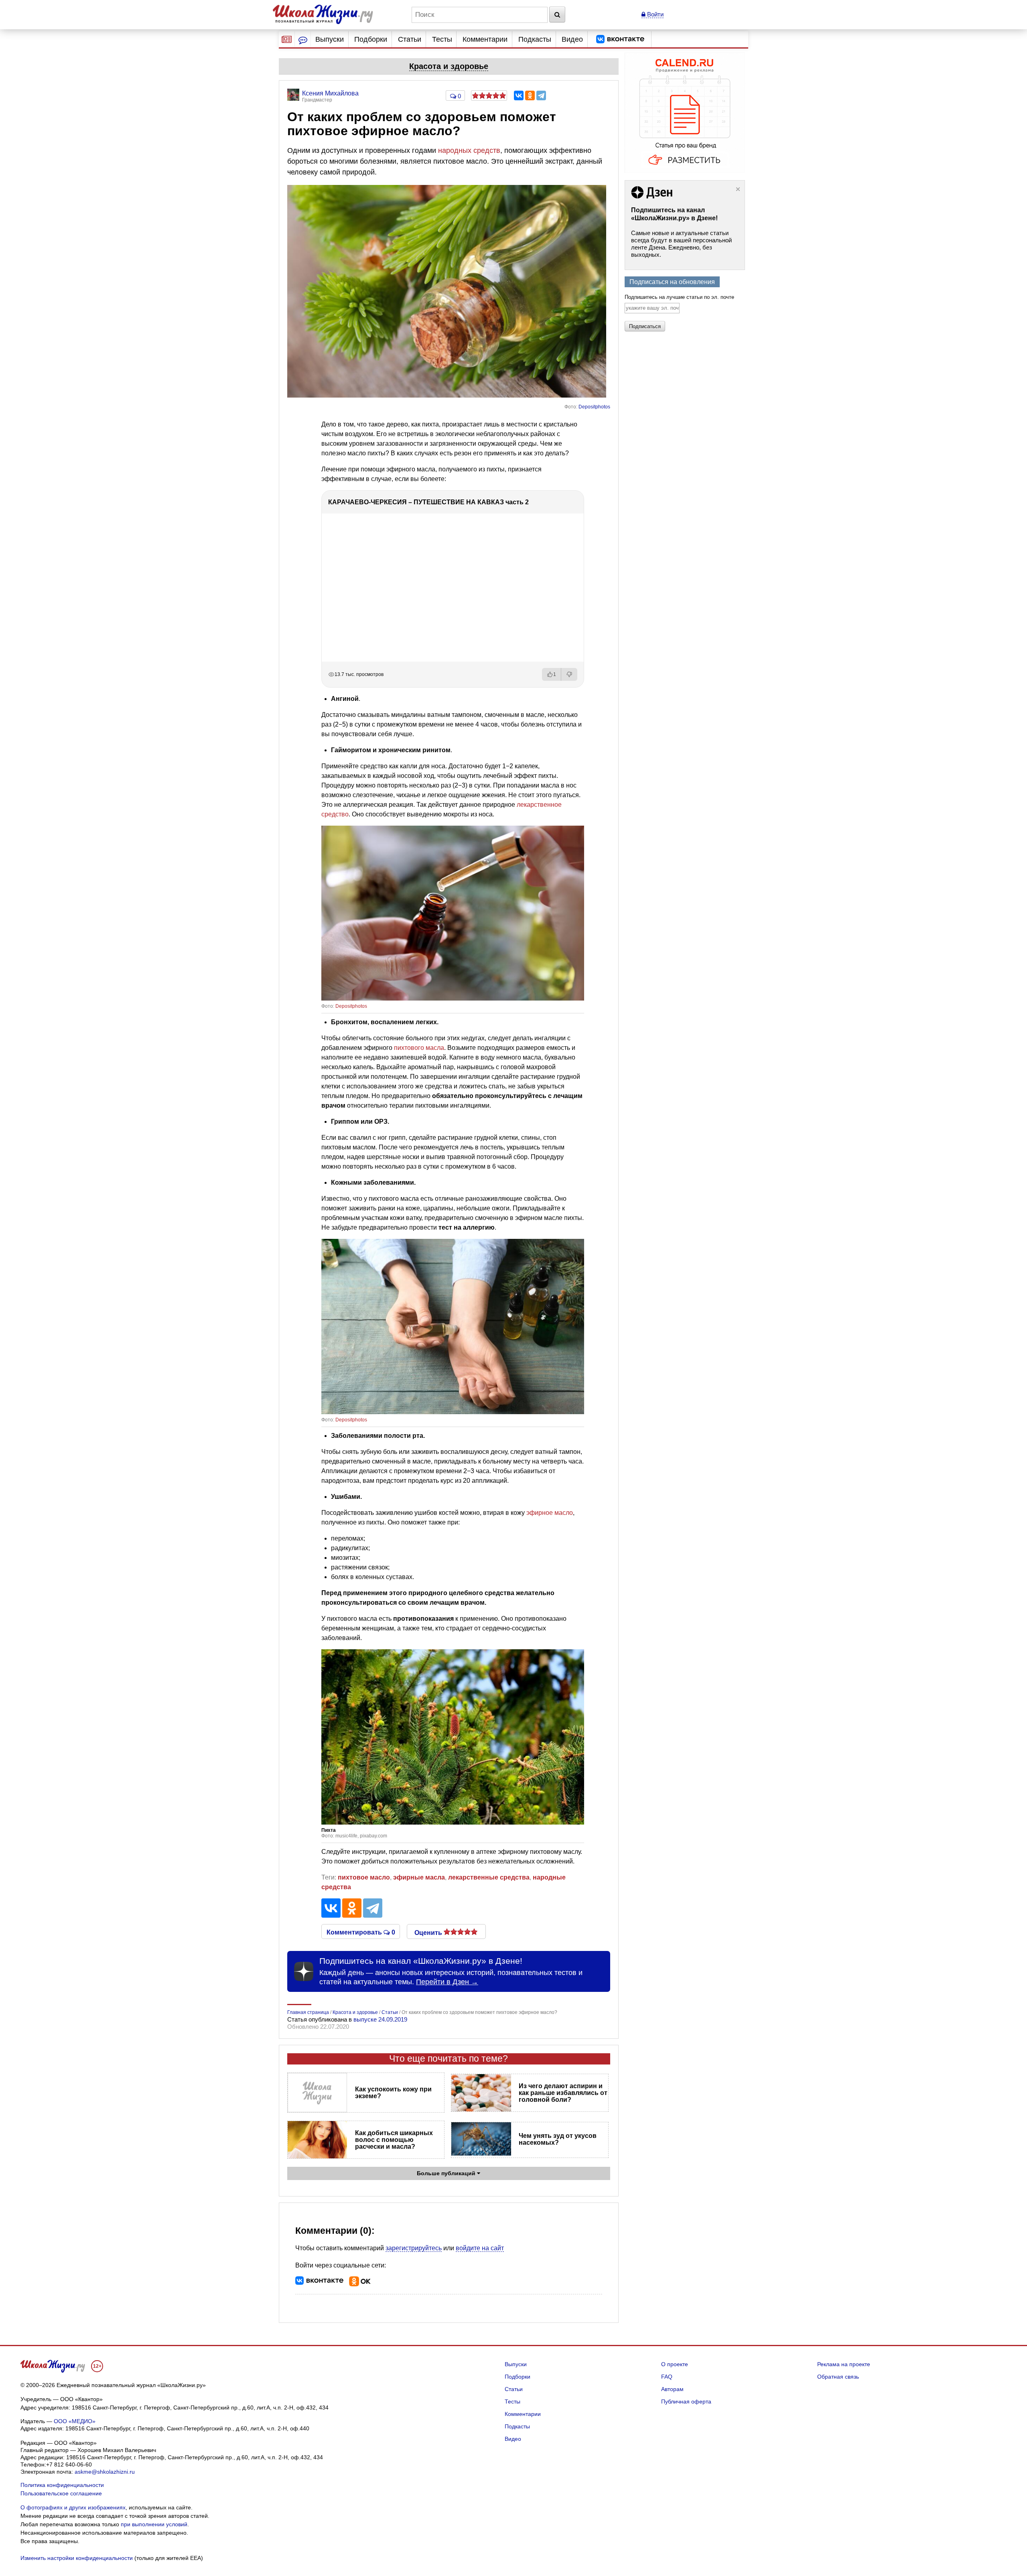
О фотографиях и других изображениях (73, 2507)
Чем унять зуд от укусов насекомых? (558, 2139)
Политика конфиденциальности (62, 2485)
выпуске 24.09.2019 (380, 2019)
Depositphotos (594, 407)
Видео (572, 39)
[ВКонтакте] (519, 95)
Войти (655, 14)
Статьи (410, 39)
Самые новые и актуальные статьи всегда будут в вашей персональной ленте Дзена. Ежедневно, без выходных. (681, 244)
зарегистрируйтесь (414, 2248)
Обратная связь (838, 2377)
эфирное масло (550, 1513)
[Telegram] (541, 95)
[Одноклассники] (530, 95)
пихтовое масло (364, 1877)
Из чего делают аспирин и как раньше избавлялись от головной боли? (563, 2093)
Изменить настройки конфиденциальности (77, 2558)
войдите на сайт (480, 2248)
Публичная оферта (686, 2401)
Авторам (672, 2389)
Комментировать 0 (361, 1932)
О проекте (675, 2364)
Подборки (371, 39)
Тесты (442, 39)
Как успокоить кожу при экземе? (393, 2093)
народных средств (469, 150)
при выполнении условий (154, 2524)
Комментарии (485, 39)
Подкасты (535, 39)
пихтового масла (419, 1048)
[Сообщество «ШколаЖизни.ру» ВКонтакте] (620, 39)
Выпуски (330, 39)
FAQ (667, 2377)
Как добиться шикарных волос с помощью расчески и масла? (394, 2140)
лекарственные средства (489, 1877)
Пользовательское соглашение (61, 2493)
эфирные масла (419, 1877)
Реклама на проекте (844, 2364)
